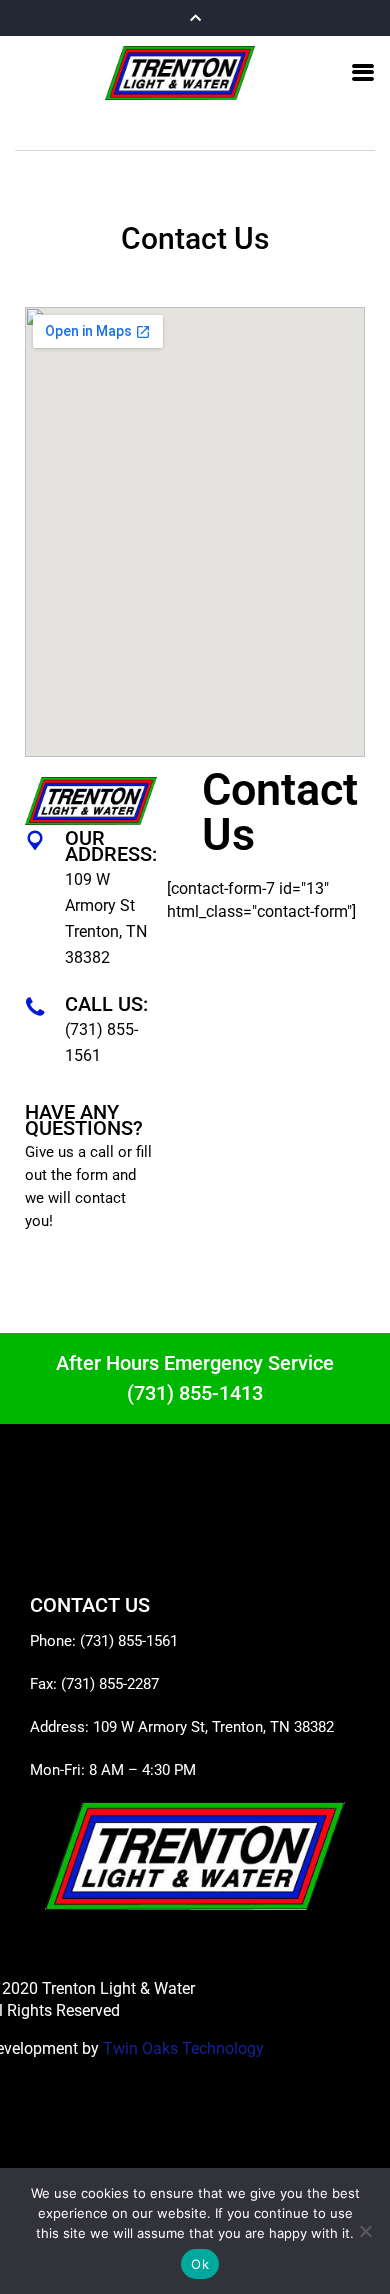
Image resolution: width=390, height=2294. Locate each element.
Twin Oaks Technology (183, 2048)
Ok (200, 2264)
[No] (365, 2231)
